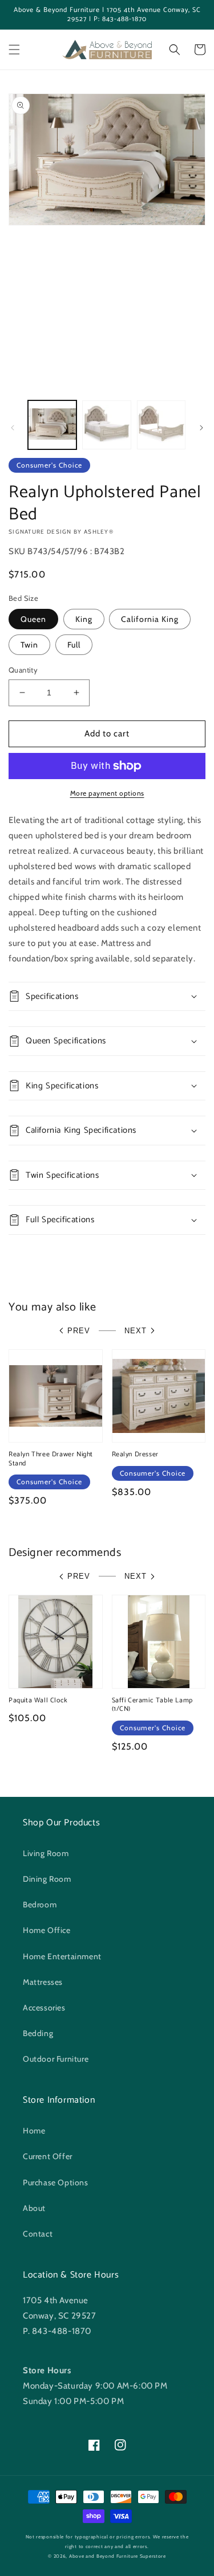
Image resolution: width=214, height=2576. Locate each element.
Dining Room (47, 1879)
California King (150, 619)
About (34, 2208)
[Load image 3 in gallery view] (161, 425)
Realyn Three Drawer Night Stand (51, 1459)
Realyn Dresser (135, 1455)
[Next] (201, 428)
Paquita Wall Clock (38, 1701)
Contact (38, 2234)
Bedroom (40, 1905)
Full (74, 645)
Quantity (23, 670)
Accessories (44, 2008)
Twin (29, 645)
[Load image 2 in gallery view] (106, 425)
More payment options (107, 793)
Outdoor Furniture (56, 2059)
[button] (14, 50)
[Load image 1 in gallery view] (52, 425)
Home (34, 2131)
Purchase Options (56, 2182)
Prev (79, 1331)
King (84, 619)
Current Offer (48, 2156)
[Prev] (13, 428)
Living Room (46, 1853)
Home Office (47, 1930)
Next (136, 1331)
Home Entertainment (62, 1956)
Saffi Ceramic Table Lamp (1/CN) (152, 1705)
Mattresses (43, 1982)
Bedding (38, 2033)
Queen (33, 619)
